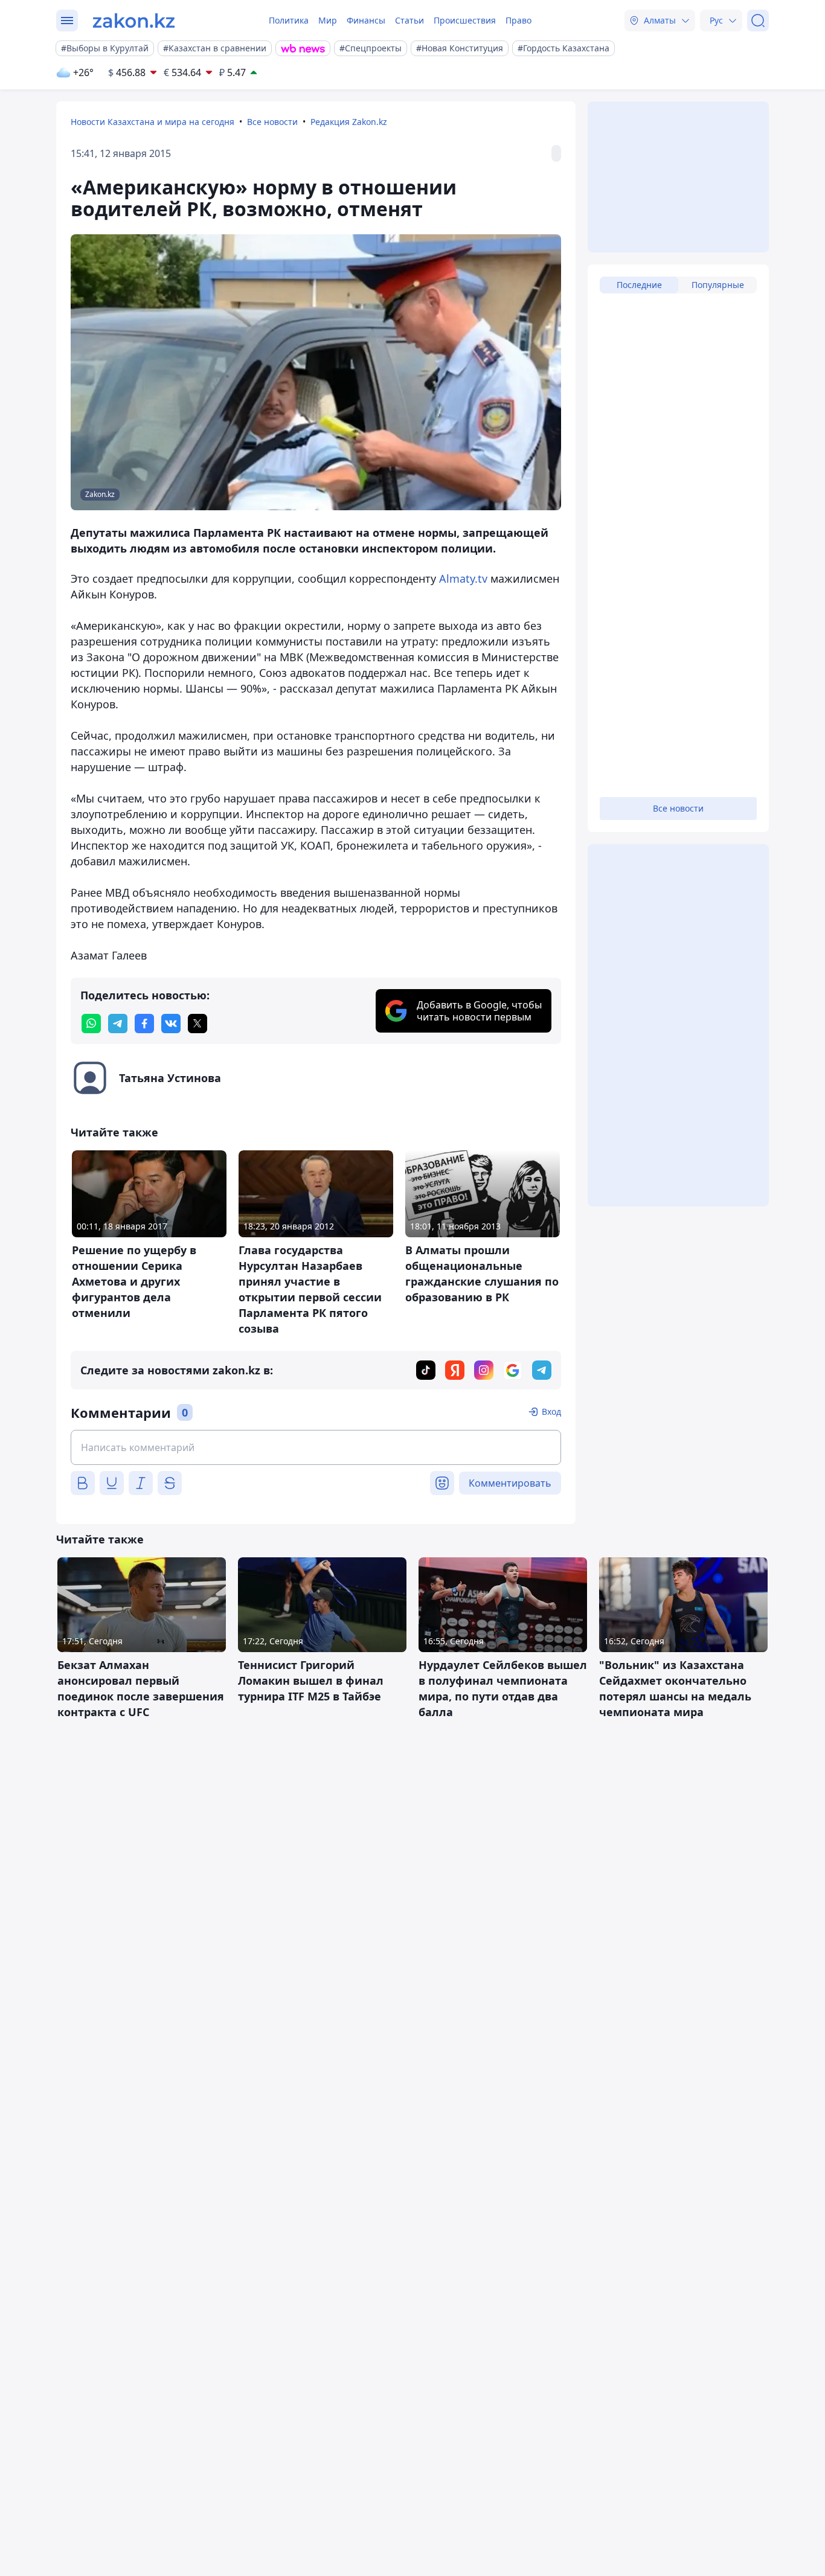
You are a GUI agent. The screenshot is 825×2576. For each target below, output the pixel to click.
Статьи (409, 20)
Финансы (366, 20)
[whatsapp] (91, 1024)
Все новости (272, 122)
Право (518, 20)
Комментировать (510, 1483)
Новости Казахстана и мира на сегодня (152, 122)
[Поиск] (758, 21)
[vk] (171, 1024)
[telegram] (118, 1024)
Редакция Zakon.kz (349, 122)
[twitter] (197, 1024)
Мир (328, 20)
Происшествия (465, 20)
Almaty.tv (463, 578)
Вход (551, 1411)
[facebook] (144, 1024)
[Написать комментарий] (316, 1447)
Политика (289, 20)
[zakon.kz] (134, 21)
